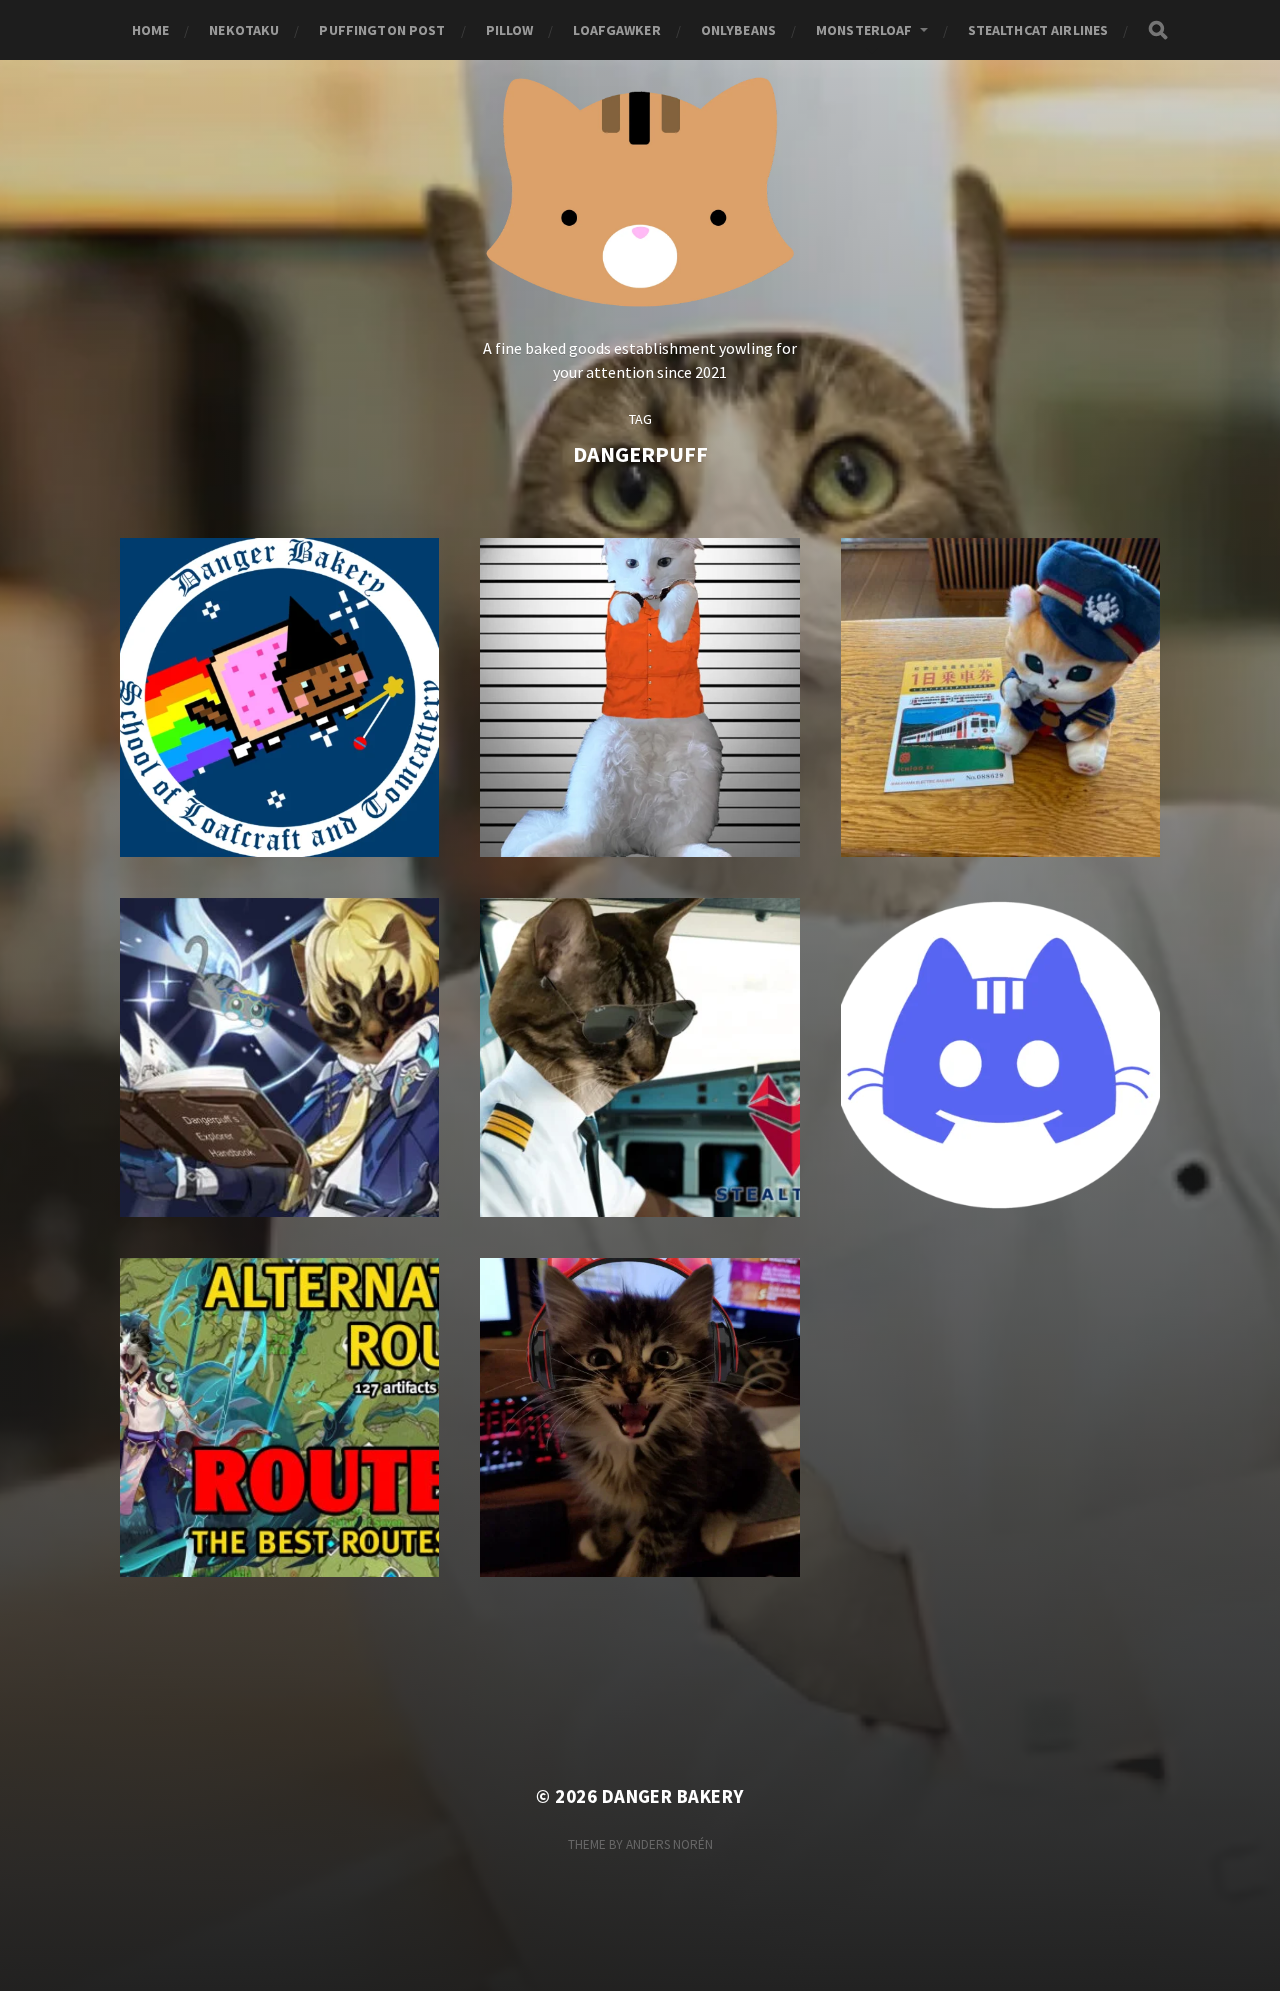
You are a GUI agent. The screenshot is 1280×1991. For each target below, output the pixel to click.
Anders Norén (669, 1844)
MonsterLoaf (864, 30)
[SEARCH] (1158, 30)
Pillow (510, 30)
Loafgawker (616, 30)
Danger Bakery (673, 1796)
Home (151, 30)
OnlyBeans (738, 30)
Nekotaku (244, 30)
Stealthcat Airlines (1038, 30)
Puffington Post (382, 30)
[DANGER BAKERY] (640, 188)
